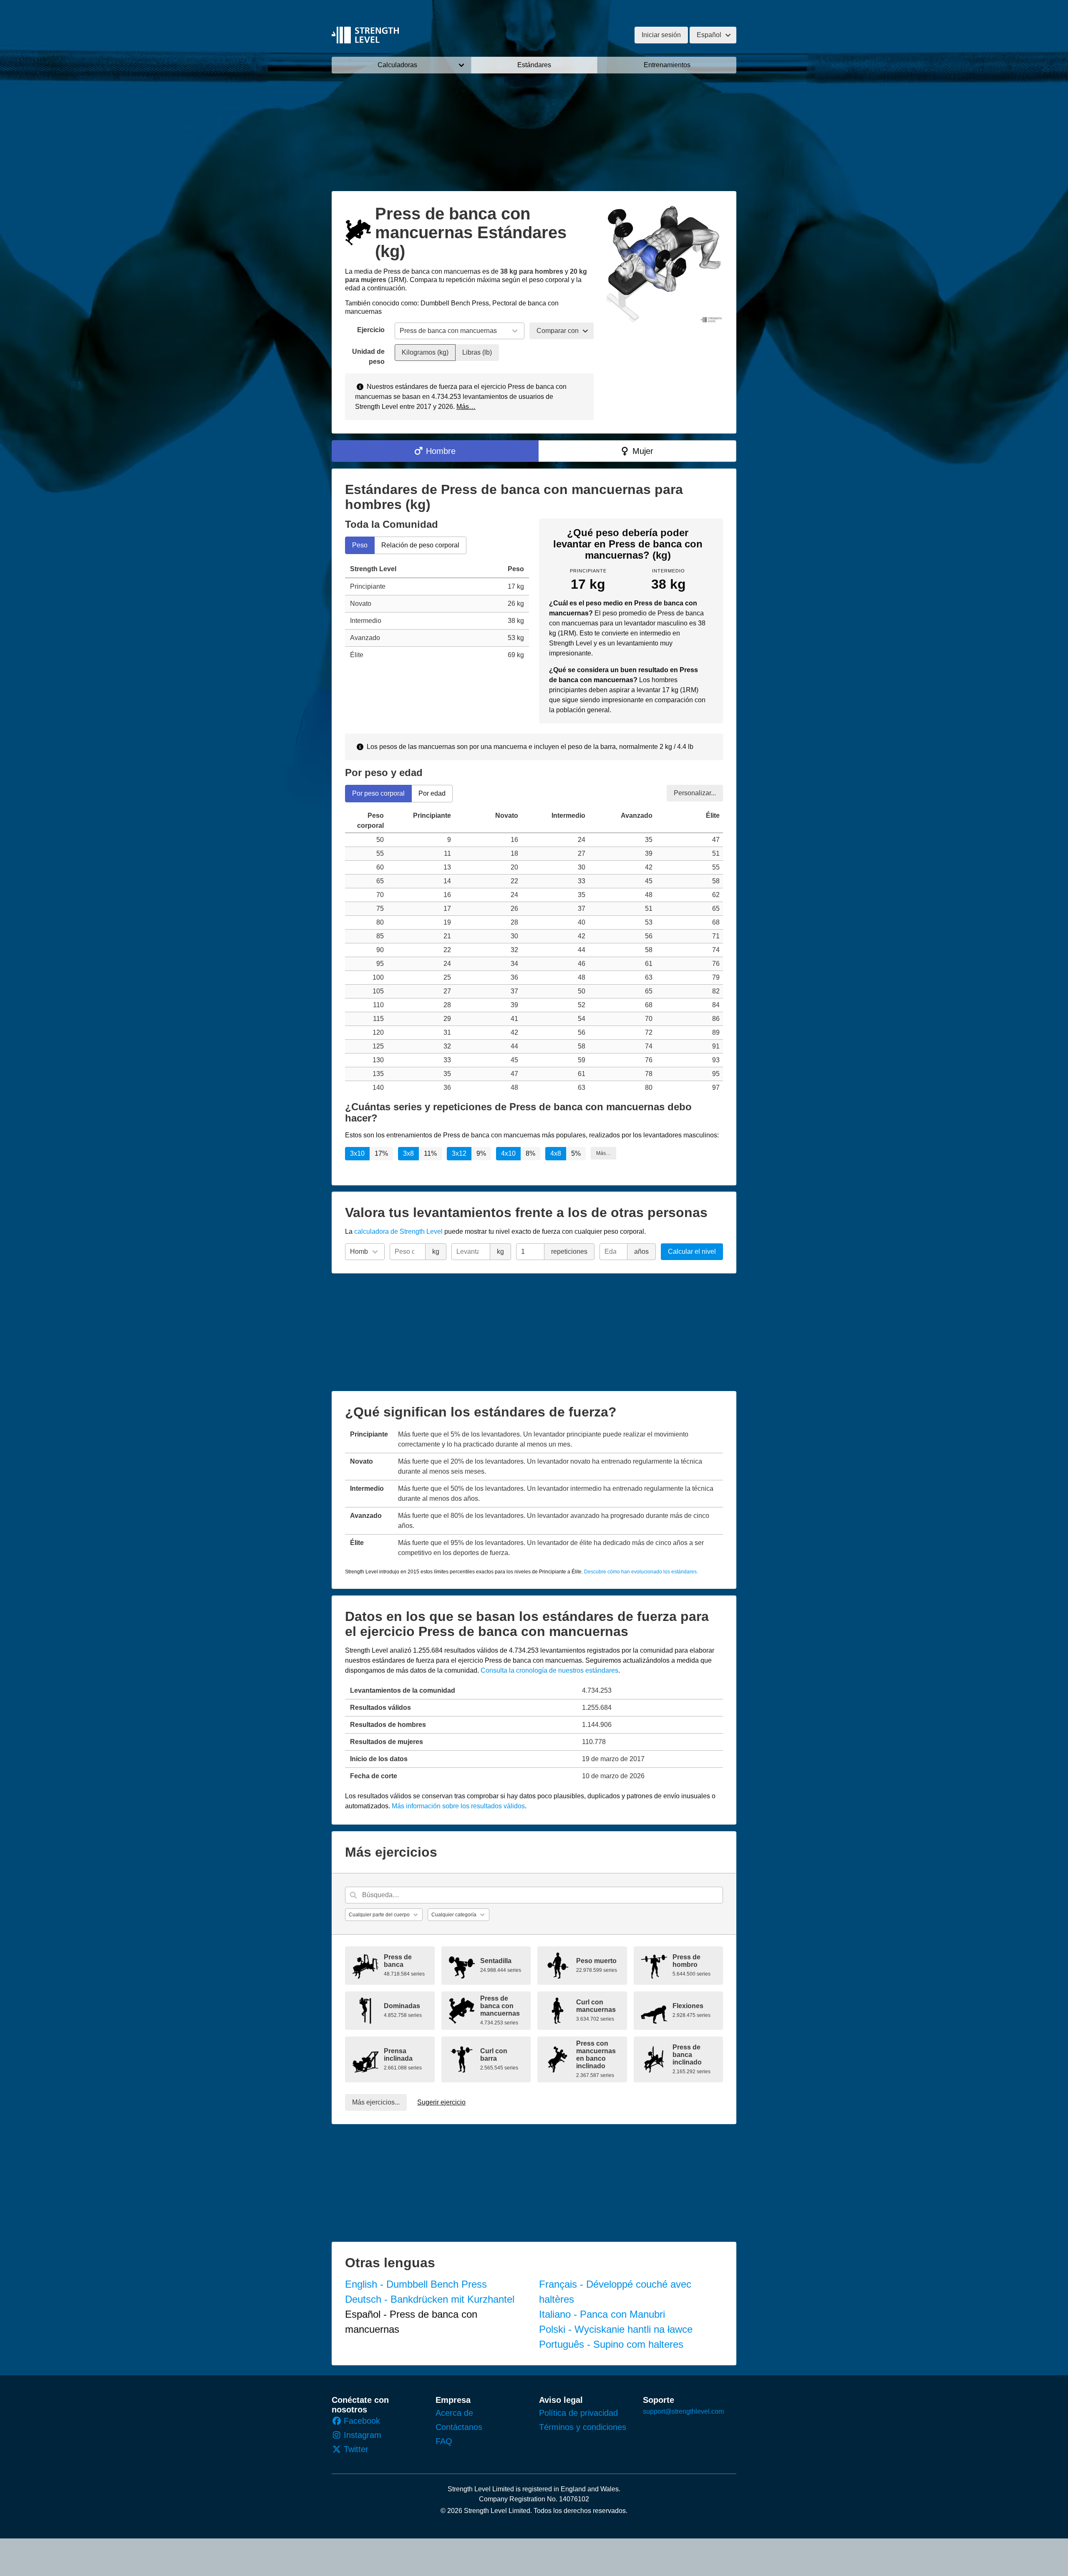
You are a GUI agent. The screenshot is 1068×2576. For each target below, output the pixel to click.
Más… (466, 407)
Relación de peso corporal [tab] (420, 545)
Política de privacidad (578, 2413)
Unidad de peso (368, 357)
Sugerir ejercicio (441, 2102)
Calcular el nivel (692, 1251)
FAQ (444, 2441)
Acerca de (454, 2413)
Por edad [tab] (432, 793)
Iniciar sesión (661, 35)
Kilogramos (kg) (425, 352)
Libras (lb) (477, 352)
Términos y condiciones (583, 2427)
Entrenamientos (667, 65)
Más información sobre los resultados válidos (458, 1806)
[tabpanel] (437, 612)
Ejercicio (371, 330)
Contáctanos (459, 2427)
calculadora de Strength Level (398, 1231)
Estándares (534, 65)
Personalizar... (695, 793)
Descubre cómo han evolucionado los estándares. (641, 1572)
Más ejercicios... (376, 2102)
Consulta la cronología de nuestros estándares (549, 1670)
